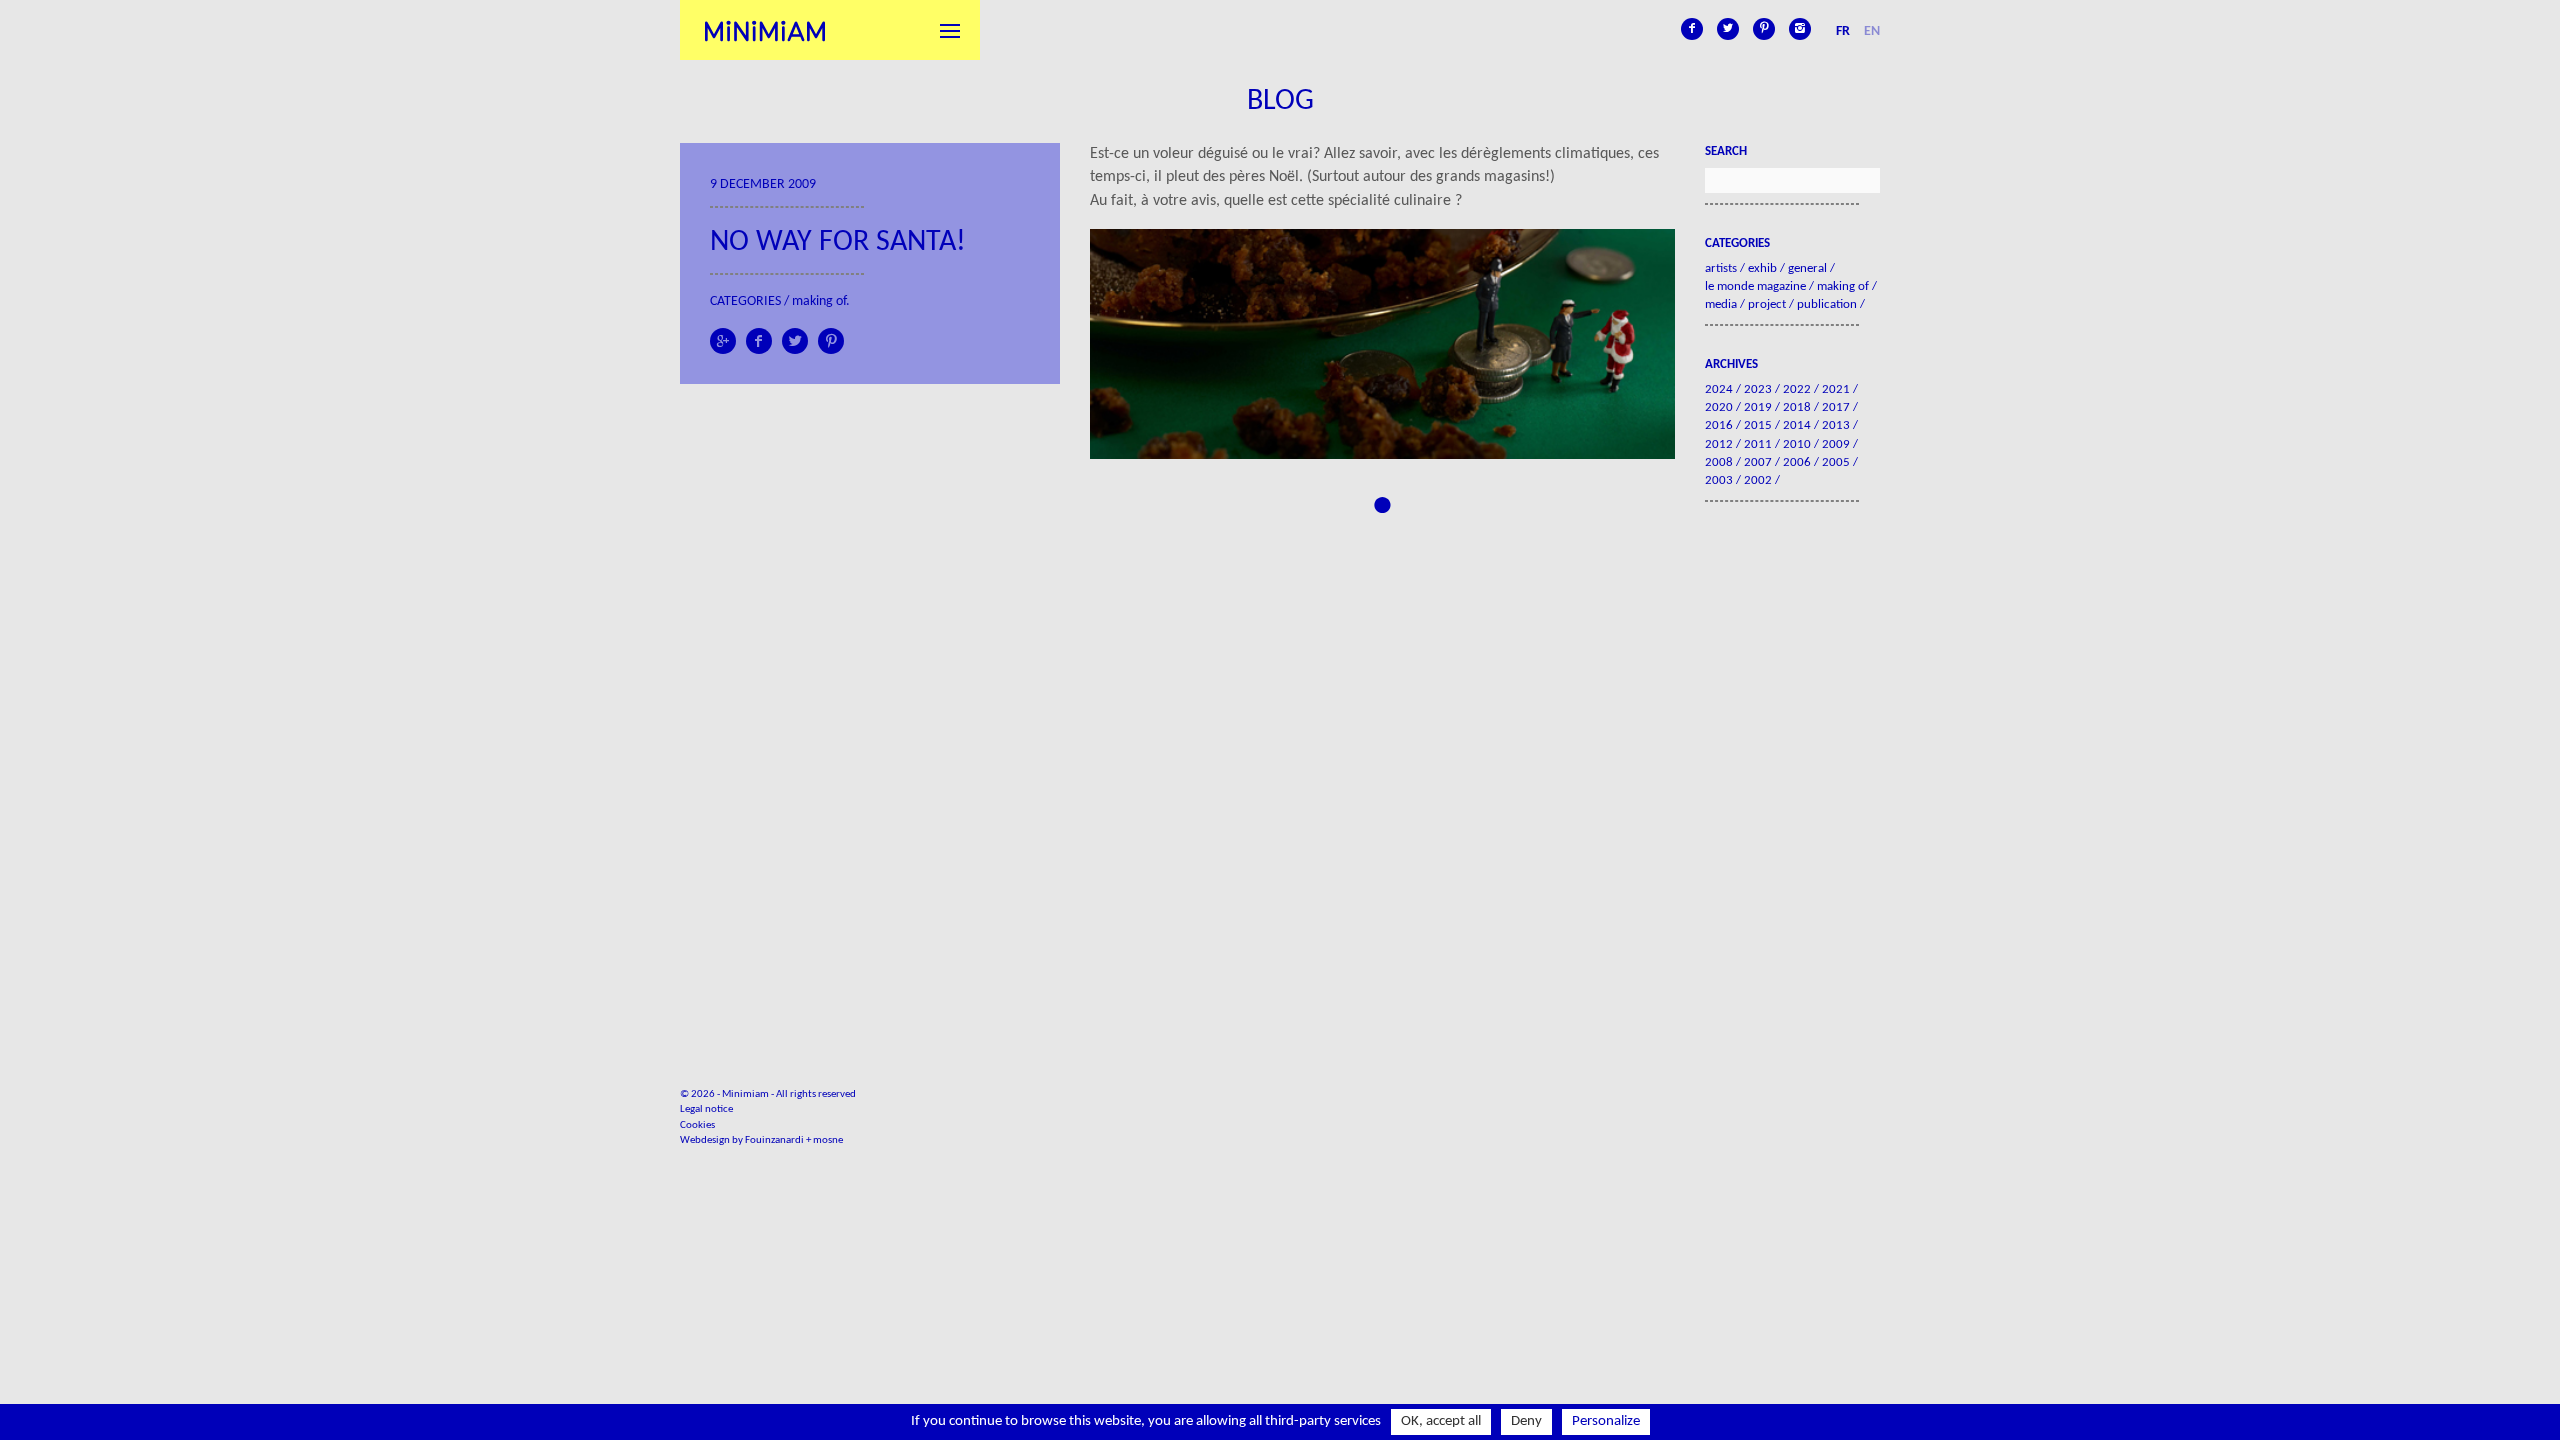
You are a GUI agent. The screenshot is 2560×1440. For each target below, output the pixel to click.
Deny (1526, 1421)
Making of (819, 301)
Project (1767, 304)
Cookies (697, 1125)
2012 (1719, 444)
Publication (1827, 304)
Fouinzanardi (774, 1140)
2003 (1719, 480)
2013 (1836, 425)
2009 (1836, 444)
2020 (1719, 407)
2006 (1797, 462)
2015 (1758, 425)
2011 (1758, 444)
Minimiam (765, 30)
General (1807, 268)
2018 (1797, 407)
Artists (1721, 268)
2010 (1797, 444)
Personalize (1606, 1421)
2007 (1758, 462)
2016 (1719, 425)
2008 (1719, 462)
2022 (1797, 389)
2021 (1836, 389)
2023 (1758, 389)
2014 (1797, 425)
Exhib (1762, 268)
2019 (1758, 407)
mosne (828, 1140)
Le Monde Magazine (1755, 286)
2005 (1836, 462)
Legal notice (706, 1109)
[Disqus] (1382, 769)
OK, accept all (1441, 1421)
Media (1721, 304)
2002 (1758, 480)
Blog (1280, 101)
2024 (1719, 389)
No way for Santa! (838, 242)
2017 (1836, 407)
